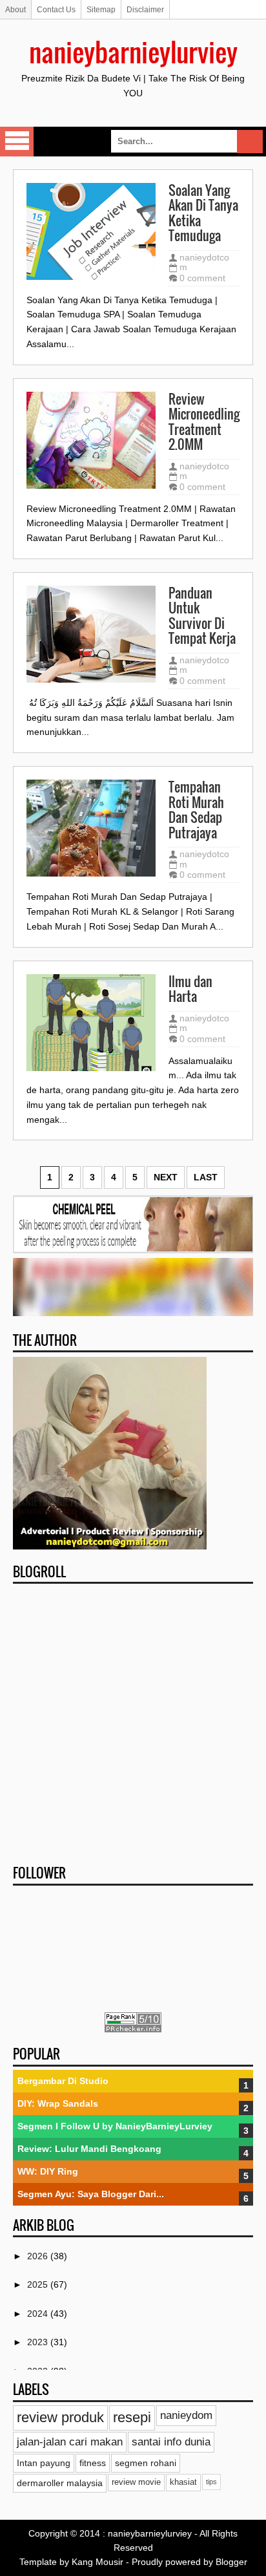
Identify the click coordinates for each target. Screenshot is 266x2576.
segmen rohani (146, 2463)
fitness (93, 2463)
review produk (60, 2417)
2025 (39, 2284)
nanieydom (186, 2415)
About (15, 10)
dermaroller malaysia (60, 2483)
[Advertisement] (133, 1720)
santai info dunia (171, 2442)
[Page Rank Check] (133, 2029)
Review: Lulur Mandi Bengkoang (89, 2149)
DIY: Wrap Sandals (58, 2103)
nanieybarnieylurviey (133, 52)
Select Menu (17, 142)
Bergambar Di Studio (63, 2081)
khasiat (183, 2482)
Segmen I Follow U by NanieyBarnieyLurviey (115, 2126)
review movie (136, 2482)
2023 (39, 2342)
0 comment (202, 278)
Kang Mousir (97, 2562)
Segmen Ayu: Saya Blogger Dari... (91, 2194)
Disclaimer (145, 10)
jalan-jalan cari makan (70, 2442)
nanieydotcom (204, 262)
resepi (132, 2417)
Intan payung (44, 2463)
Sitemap (101, 10)
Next (166, 1177)
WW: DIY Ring (48, 2171)
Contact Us (56, 10)
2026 (39, 2256)
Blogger (231, 2562)
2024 (39, 2314)
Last (206, 1177)
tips (211, 2482)
